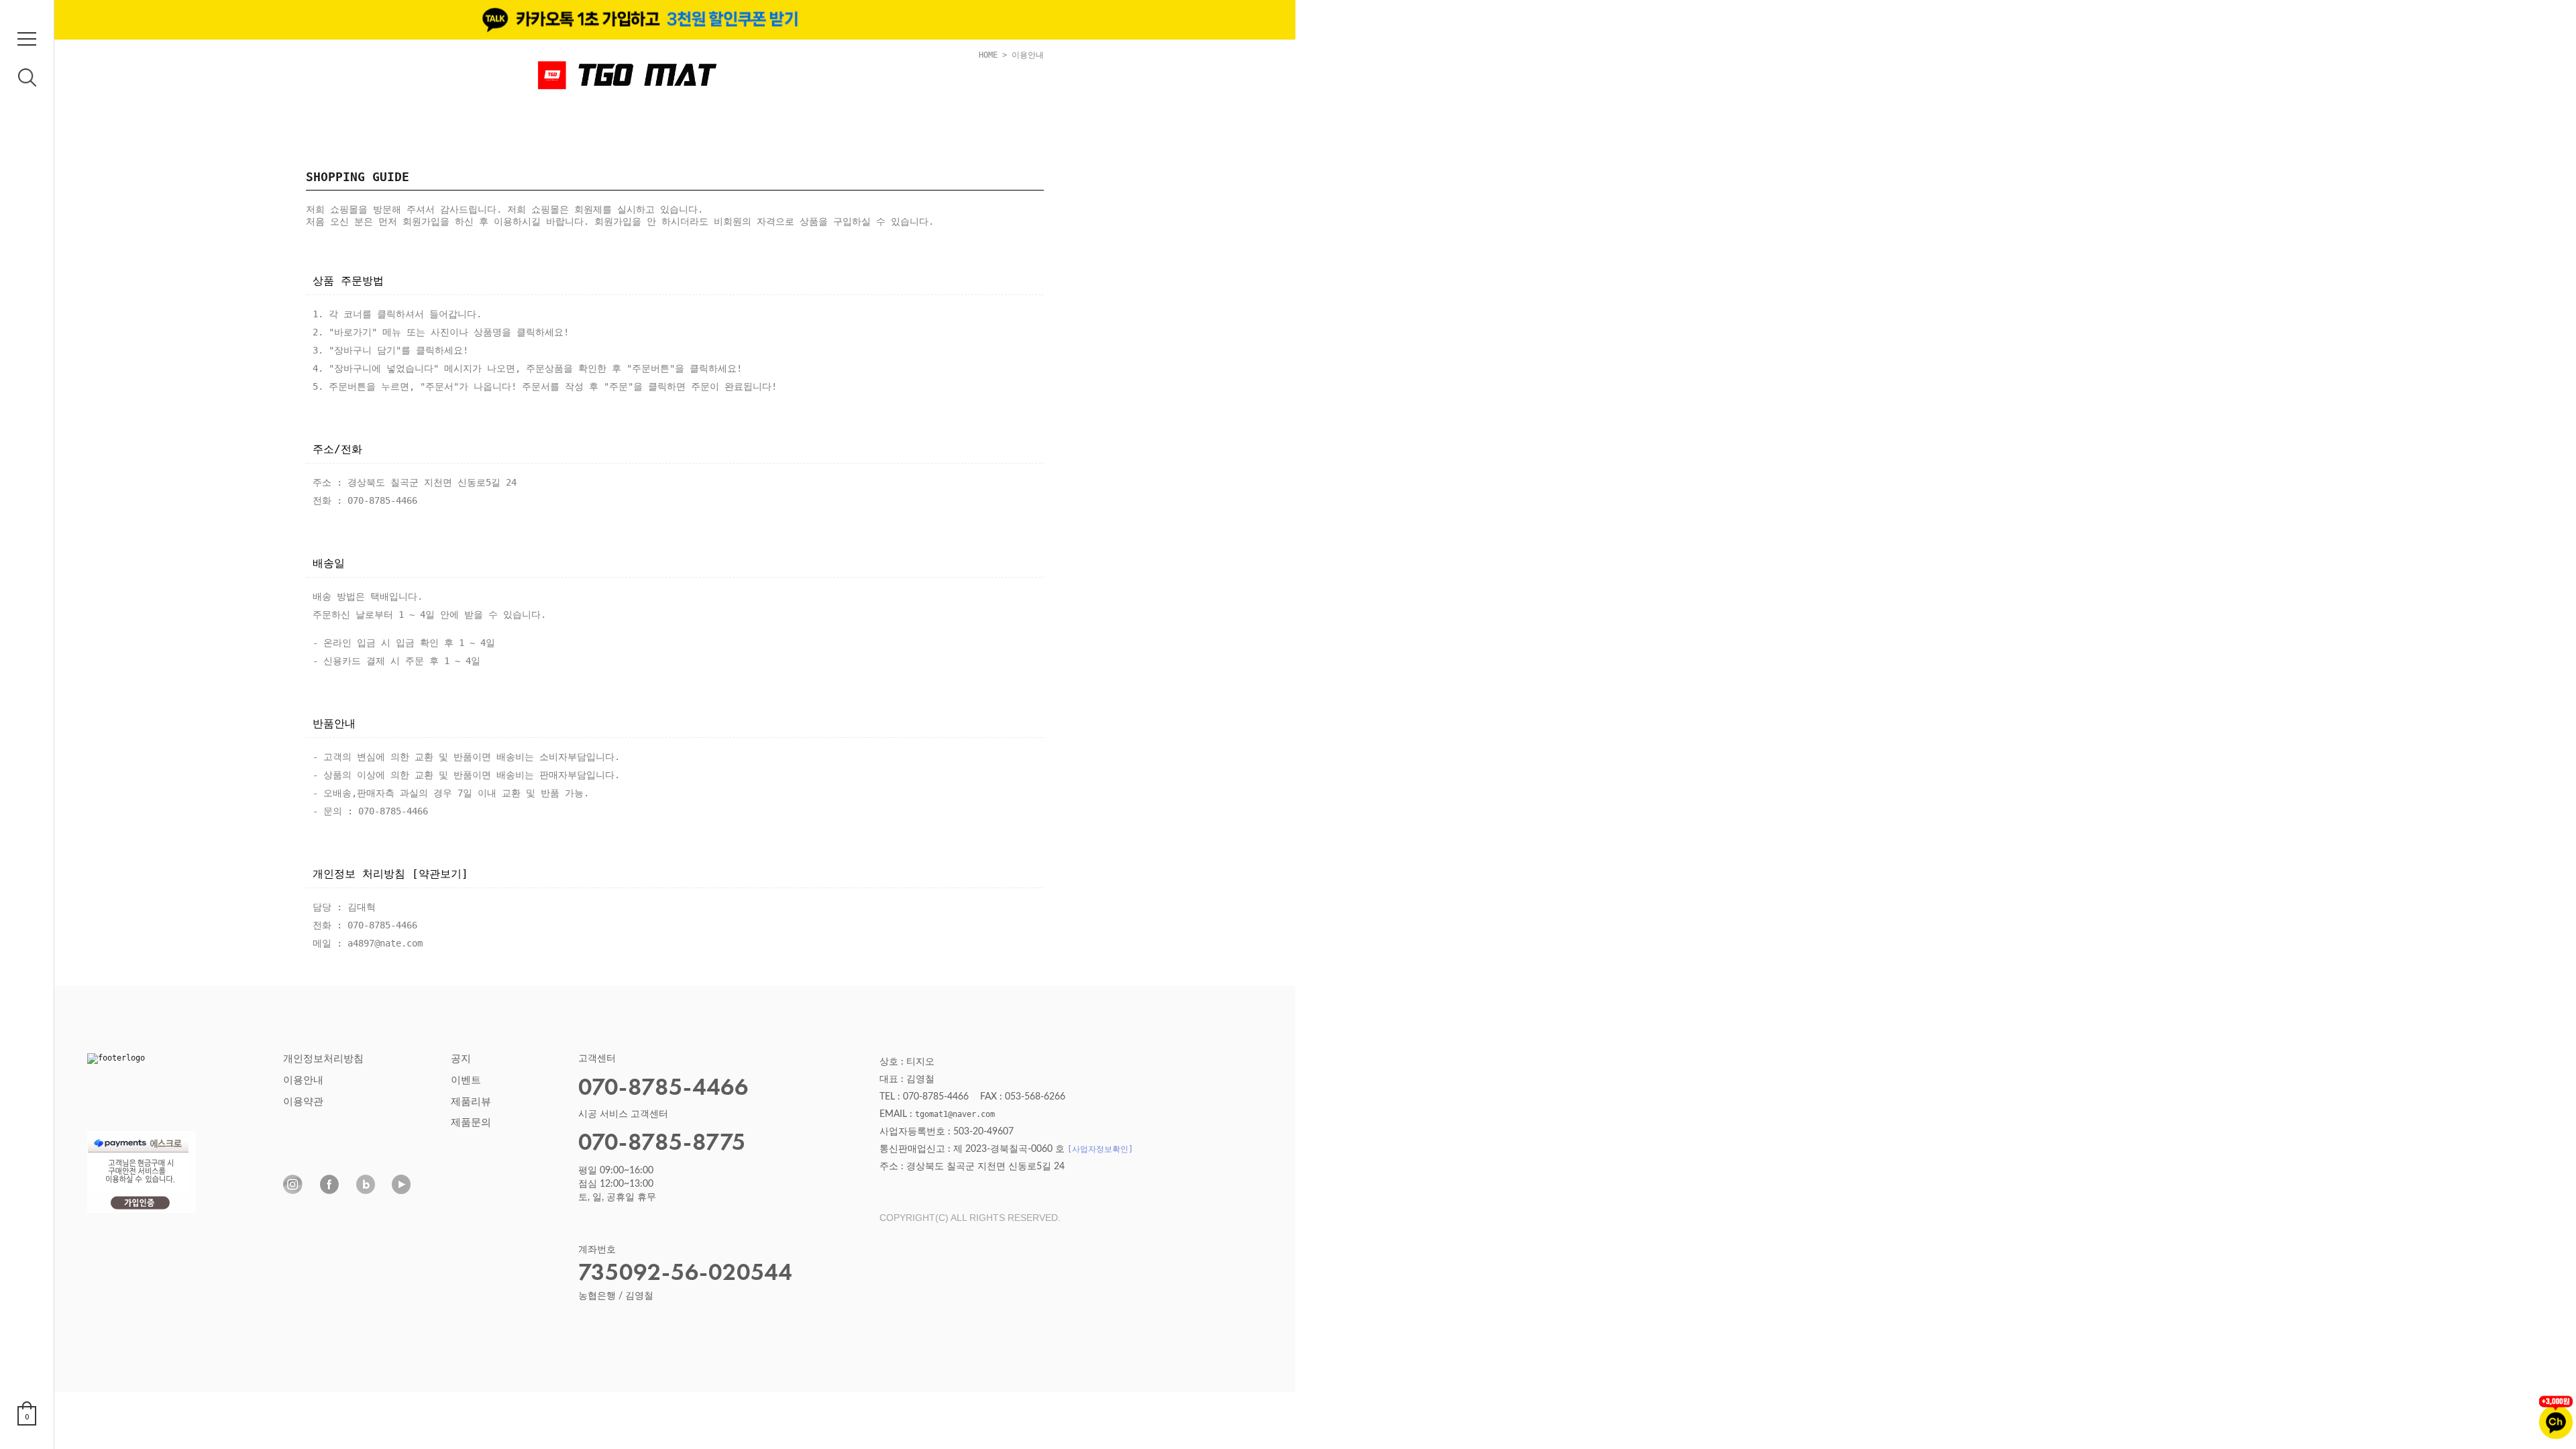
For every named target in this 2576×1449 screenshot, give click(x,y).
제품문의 (471, 1123)
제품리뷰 (471, 1102)
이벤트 (466, 1080)
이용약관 (303, 1102)
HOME (988, 55)
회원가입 (421, 221)
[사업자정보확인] (1100, 1149)
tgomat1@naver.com (955, 1114)
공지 (461, 1059)
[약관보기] (440, 874)
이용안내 (303, 1080)
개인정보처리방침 (323, 1059)
